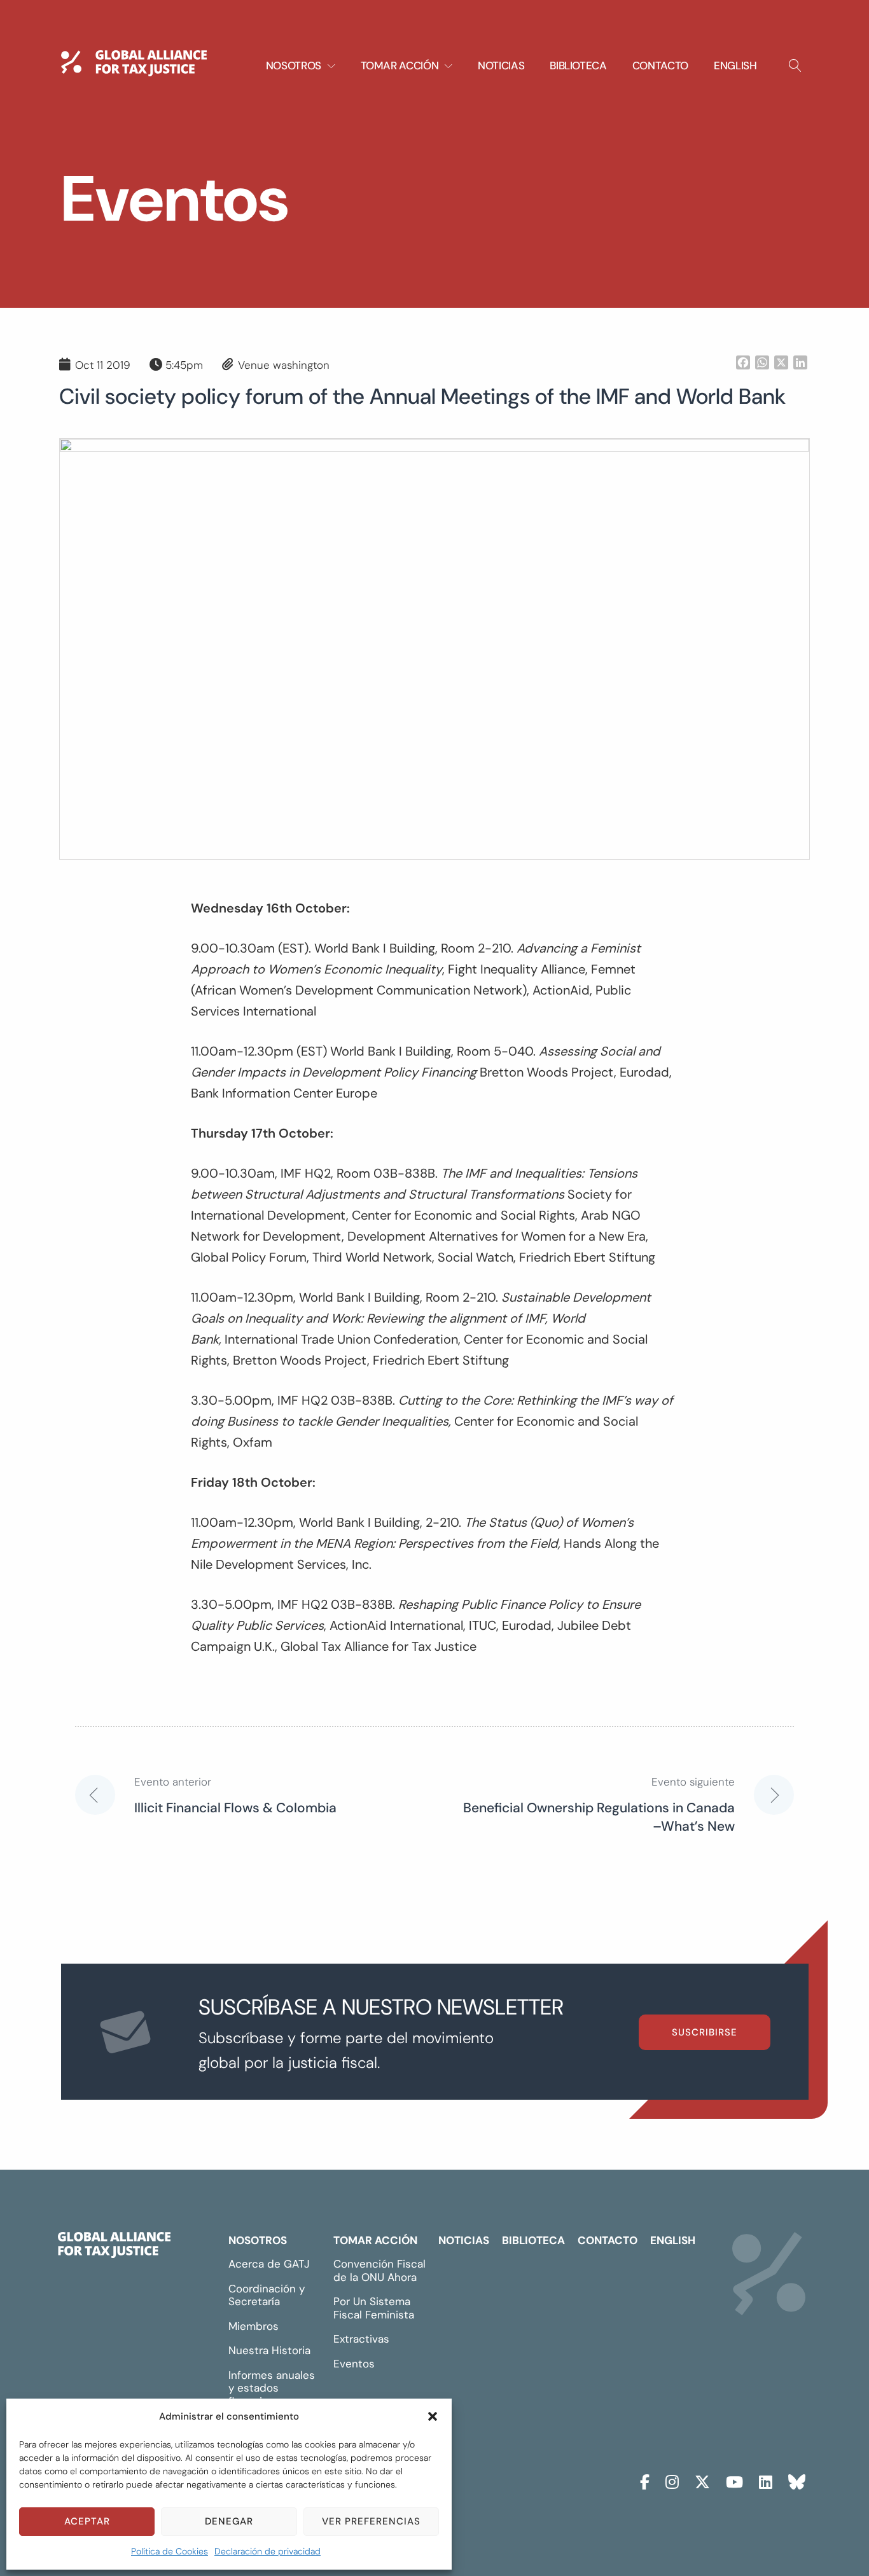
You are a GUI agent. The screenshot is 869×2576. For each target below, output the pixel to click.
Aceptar (87, 2521)
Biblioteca (578, 65)
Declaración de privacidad (268, 2551)
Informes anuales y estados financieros (272, 2388)
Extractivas (361, 2339)
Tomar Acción (375, 2240)
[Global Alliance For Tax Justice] (114, 2248)
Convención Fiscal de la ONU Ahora (379, 2270)
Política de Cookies (170, 2551)
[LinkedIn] (766, 2480)
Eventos (354, 2364)
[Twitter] (702, 2480)
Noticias (501, 65)
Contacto (660, 65)
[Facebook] (645, 2480)
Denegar (229, 2521)
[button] (433, 2416)
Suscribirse (705, 2032)
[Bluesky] (797, 2480)
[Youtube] (734, 2480)
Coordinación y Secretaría (267, 2295)
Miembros (254, 2326)
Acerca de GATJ (269, 2264)
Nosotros (258, 2240)
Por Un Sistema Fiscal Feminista (374, 2308)
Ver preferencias (371, 2521)
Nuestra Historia (269, 2350)
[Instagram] (672, 2480)
